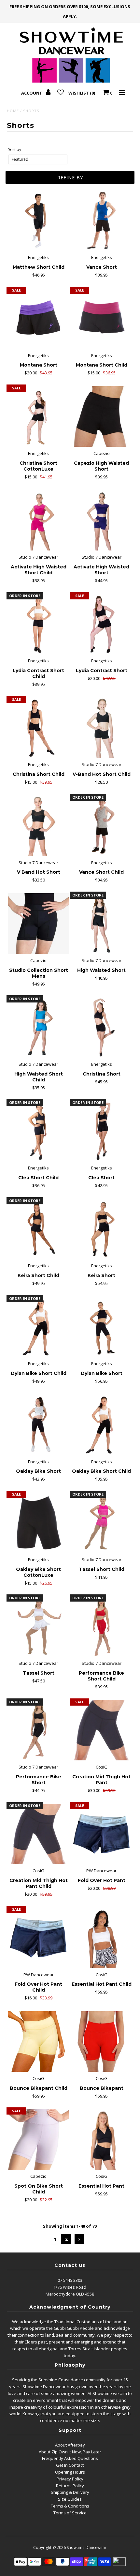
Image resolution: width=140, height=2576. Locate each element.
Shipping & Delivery (70, 2492)
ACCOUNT (32, 93)
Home (13, 111)
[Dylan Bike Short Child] (38, 1327)
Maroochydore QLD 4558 (70, 2294)
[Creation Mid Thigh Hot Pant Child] (38, 1834)
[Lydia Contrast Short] (102, 624)
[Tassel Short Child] (102, 1523)
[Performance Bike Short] (38, 1730)
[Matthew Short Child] (38, 221)
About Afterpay (70, 2445)
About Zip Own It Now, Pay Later (70, 2452)
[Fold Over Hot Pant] (102, 1834)
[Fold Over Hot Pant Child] (38, 1938)
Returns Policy (70, 2486)
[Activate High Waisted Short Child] (38, 520)
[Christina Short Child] (38, 728)
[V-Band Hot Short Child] (102, 728)
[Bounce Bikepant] (102, 2041)
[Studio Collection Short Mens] (38, 924)
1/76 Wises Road (70, 2287)
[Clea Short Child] (38, 1131)
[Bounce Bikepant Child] (38, 2041)
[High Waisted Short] (102, 924)
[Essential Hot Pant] (102, 2139)
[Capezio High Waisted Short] (102, 416)
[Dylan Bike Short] (102, 1327)
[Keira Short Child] (38, 1229)
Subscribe (70, 2568)
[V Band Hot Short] (38, 826)
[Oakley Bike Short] (38, 1425)
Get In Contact (70, 2465)
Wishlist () (82, 93)
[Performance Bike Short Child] (102, 1626)
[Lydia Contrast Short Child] (38, 624)
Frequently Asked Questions (70, 2458)
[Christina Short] (102, 1027)
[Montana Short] (38, 319)
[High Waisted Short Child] (38, 1027)
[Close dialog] (134, 2511)
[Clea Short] (102, 1131)
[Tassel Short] (38, 1626)
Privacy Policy (70, 2479)
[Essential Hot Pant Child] (102, 1938)
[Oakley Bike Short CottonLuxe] (38, 1523)
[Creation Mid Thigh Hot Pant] (102, 1730)
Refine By (70, 178)
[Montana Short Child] (102, 319)
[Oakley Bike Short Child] (102, 1425)
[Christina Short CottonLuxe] (38, 416)
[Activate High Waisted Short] (102, 520)
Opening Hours (70, 2472)
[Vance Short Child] (102, 826)
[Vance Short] (102, 221)
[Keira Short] (102, 1229)
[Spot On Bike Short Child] (38, 2139)
